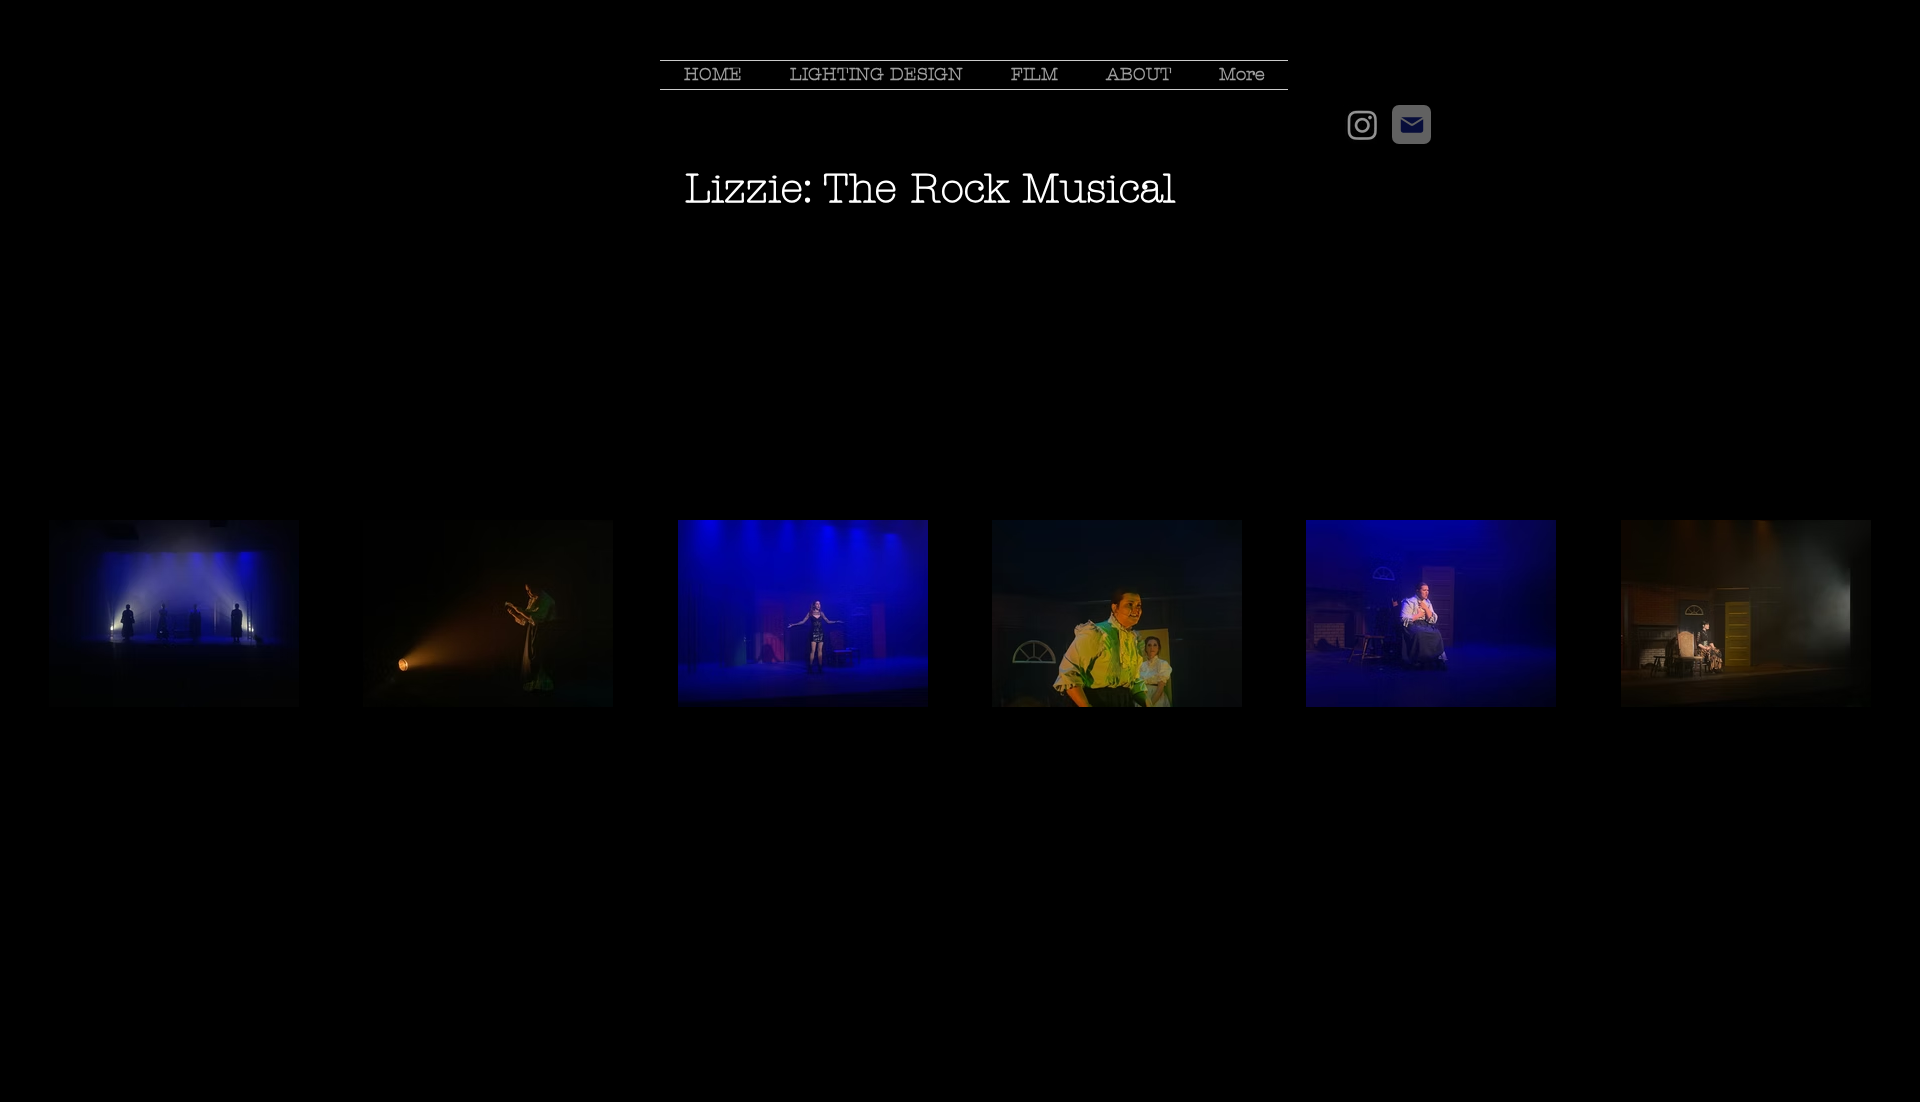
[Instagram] (1362, 124)
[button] (876, 75)
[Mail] (1411, 124)
